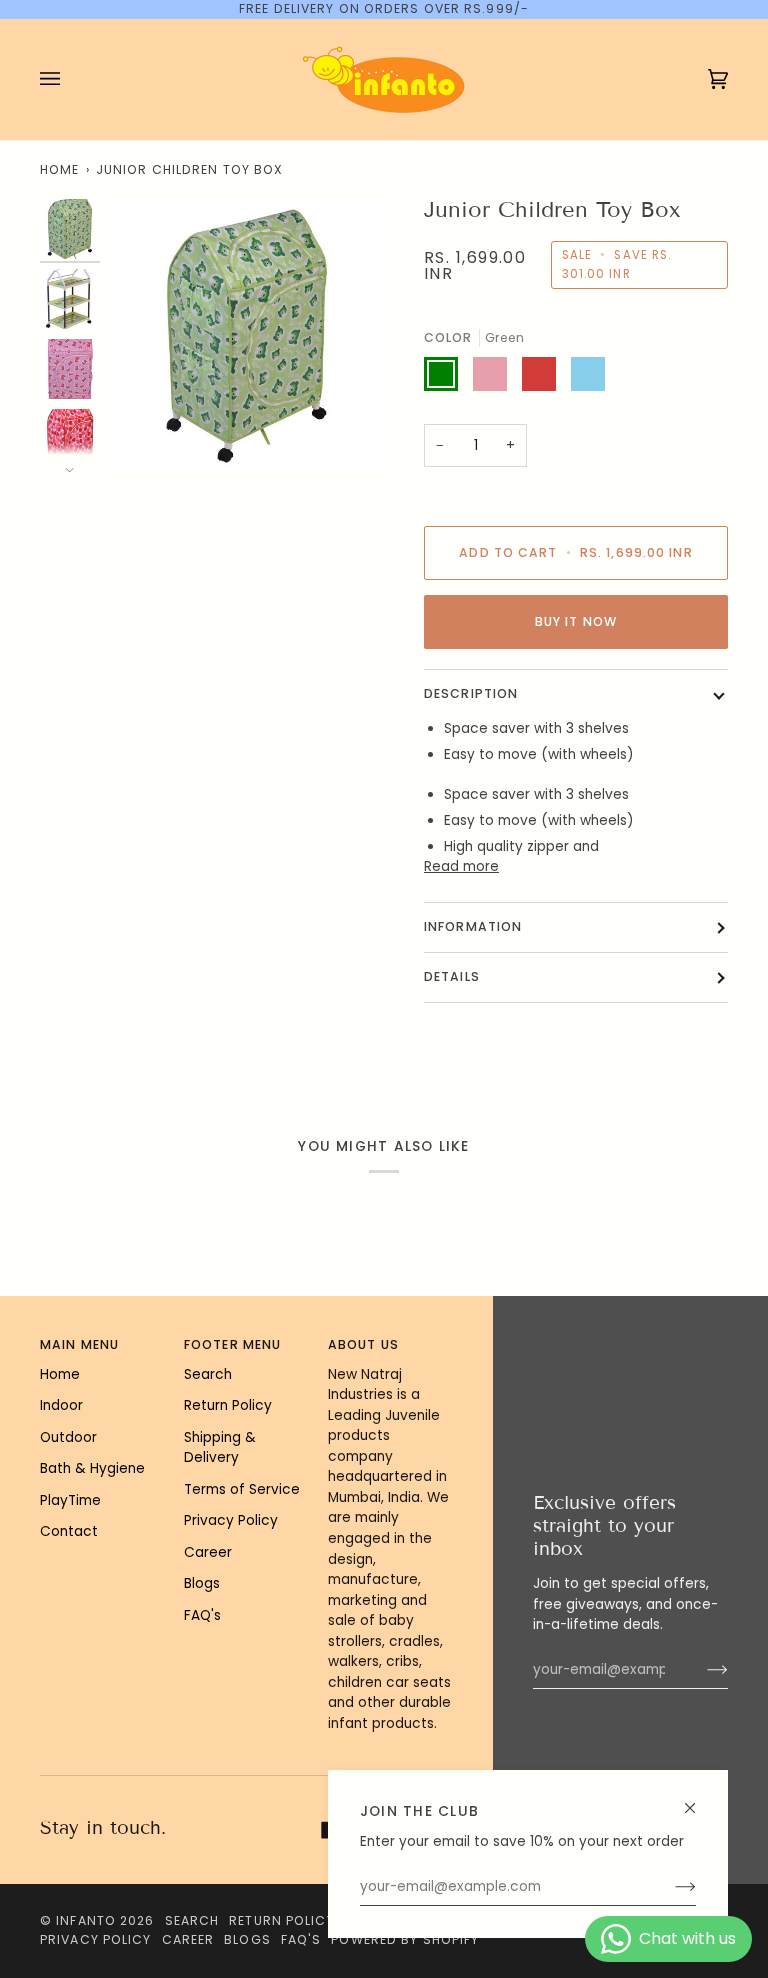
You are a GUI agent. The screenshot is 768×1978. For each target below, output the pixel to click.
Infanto (86, 1920)
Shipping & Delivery (220, 1448)
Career (208, 1552)
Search (208, 1374)
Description (471, 693)
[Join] (669, 1887)
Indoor (61, 1405)
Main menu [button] (79, 1344)
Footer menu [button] (232, 1344)
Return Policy (228, 1405)
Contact (69, 1531)
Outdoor (68, 1437)
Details (452, 976)
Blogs (202, 1583)
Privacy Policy (231, 1520)
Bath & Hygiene (92, 1468)
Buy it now (576, 621)
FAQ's (202, 1615)
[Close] (698, 1799)
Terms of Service (242, 1489)
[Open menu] (70, 79)
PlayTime (70, 1500)
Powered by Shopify (405, 1939)
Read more (461, 866)
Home (59, 169)
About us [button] (363, 1344)
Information (473, 926)
